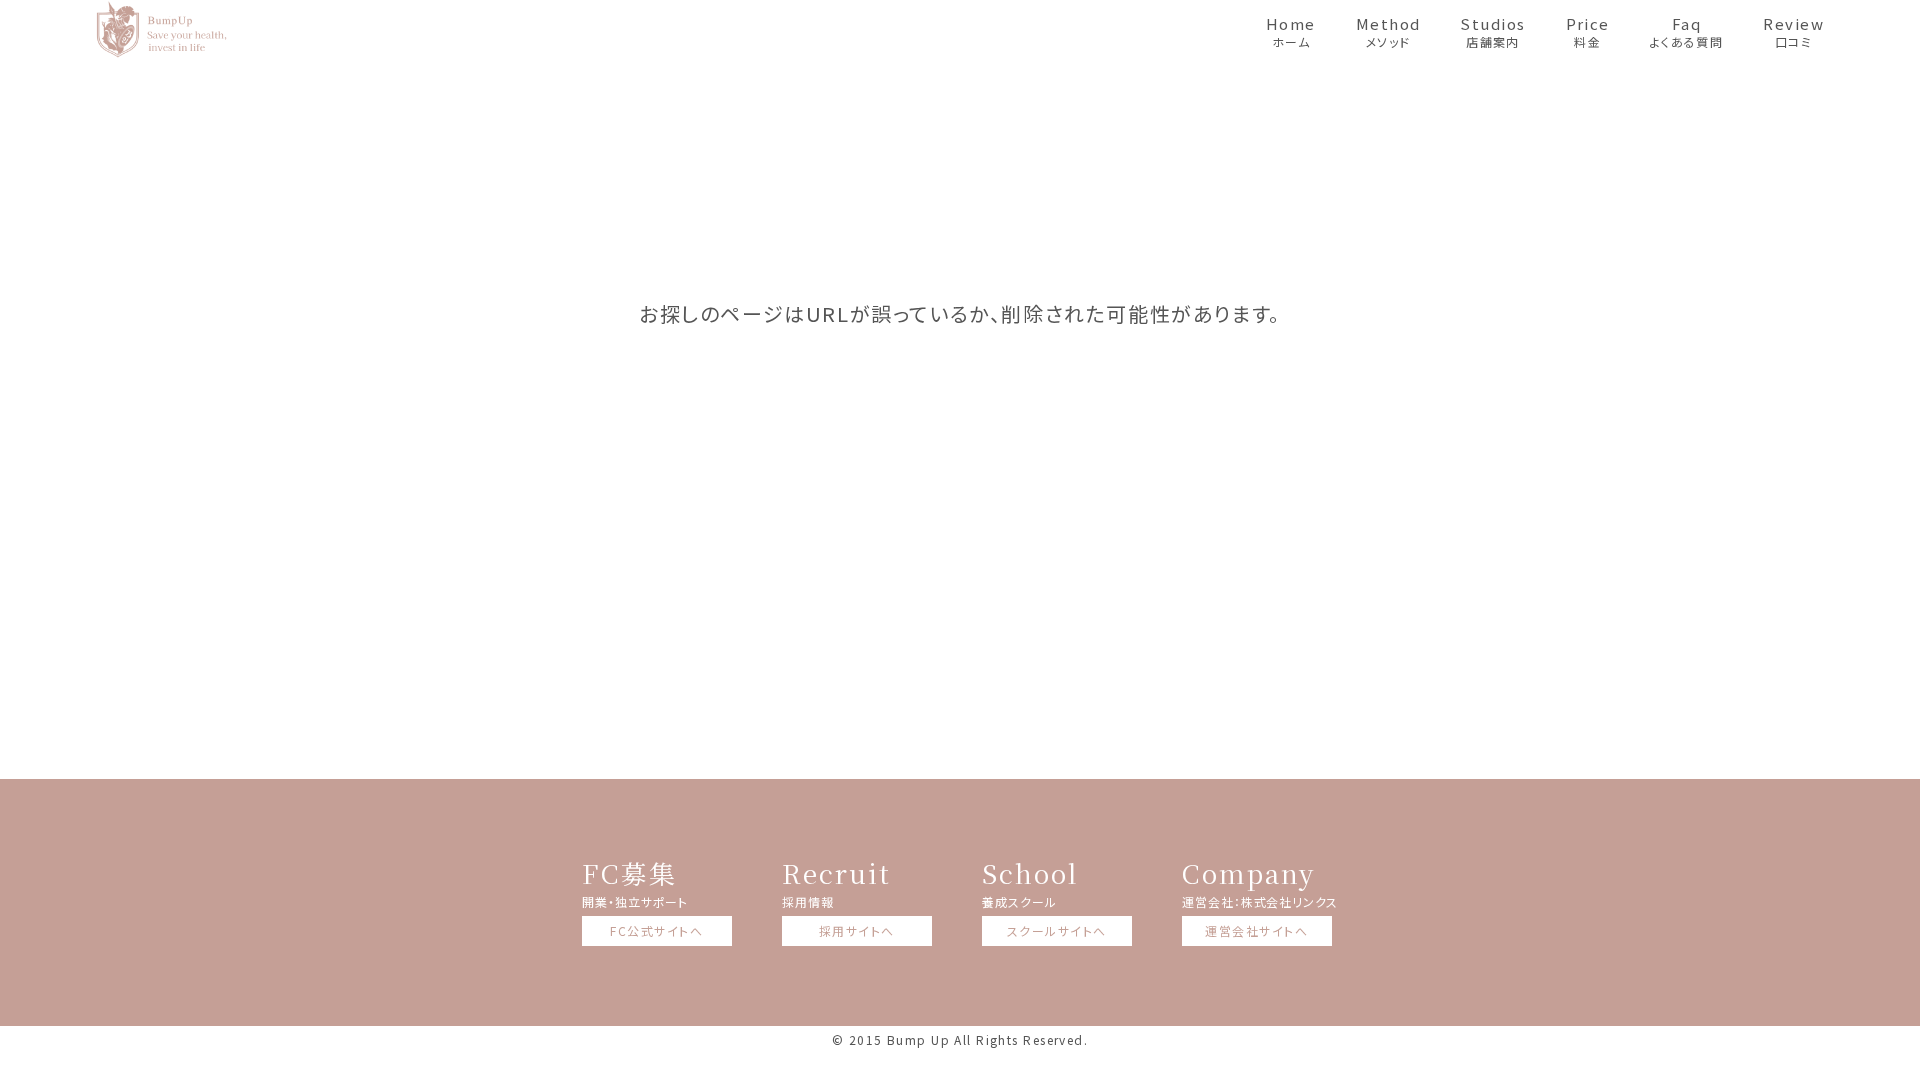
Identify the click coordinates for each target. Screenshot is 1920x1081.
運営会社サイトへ (1256, 930)
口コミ (1793, 31)
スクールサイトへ (1057, 930)
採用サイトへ (857, 930)
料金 (1588, 31)
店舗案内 (1492, 31)
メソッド (1388, 31)
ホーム (1291, 31)
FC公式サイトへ (656, 930)
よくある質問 (1687, 31)
